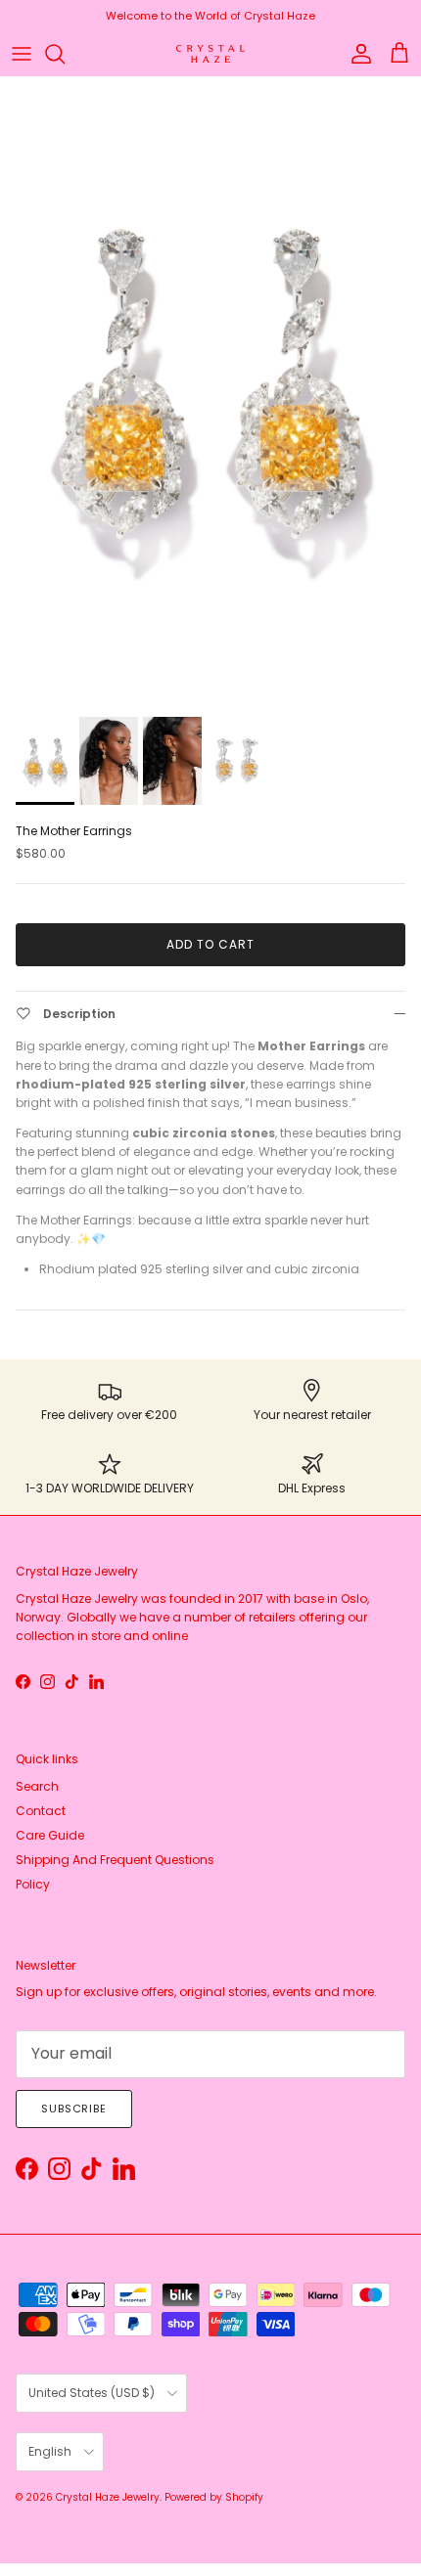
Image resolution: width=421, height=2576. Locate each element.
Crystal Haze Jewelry (108, 2497)
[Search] (65, 54)
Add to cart (210, 944)
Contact (41, 1811)
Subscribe (74, 2109)
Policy (33, 1884)
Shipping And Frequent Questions (115, 1860)
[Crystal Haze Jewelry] (210, 54)
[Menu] (22, 54)
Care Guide (50, 1835)
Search (37, 1786)
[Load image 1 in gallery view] (210, 392)
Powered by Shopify (214, 2497)
